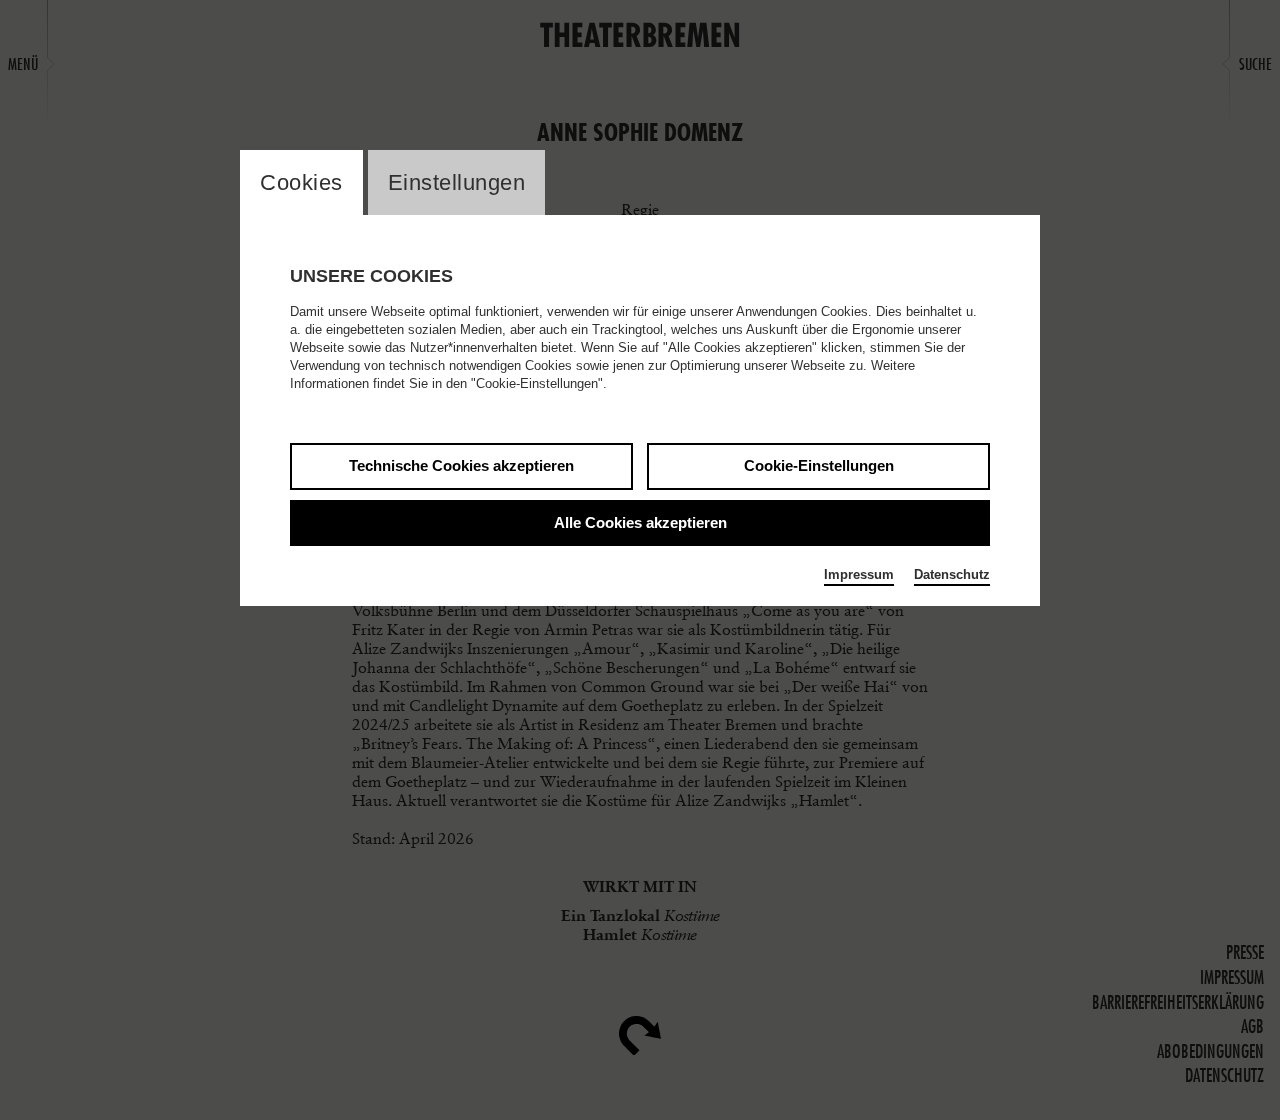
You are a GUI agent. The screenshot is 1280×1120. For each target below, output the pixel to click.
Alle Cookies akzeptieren (640, 522)
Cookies (301, 182)
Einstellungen (457, 182)
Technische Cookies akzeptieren (461, 465)
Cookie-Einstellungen (819, 465)
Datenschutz (952, 574)
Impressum (859, 574)
